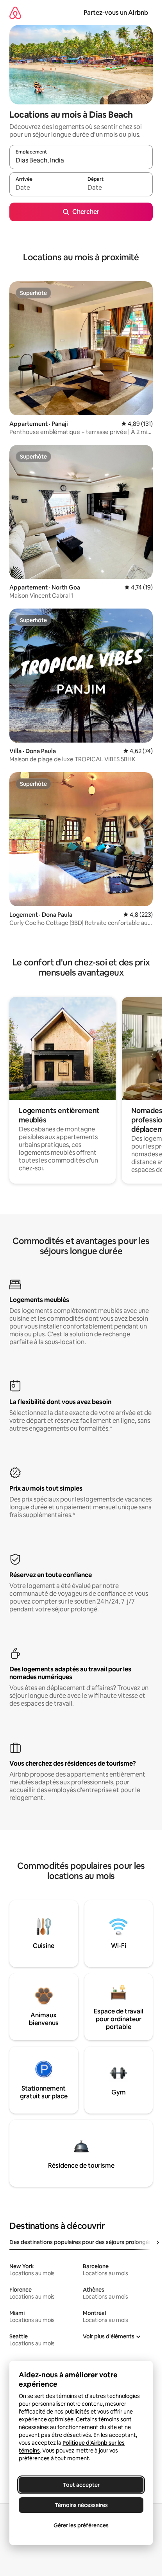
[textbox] (45, 188)
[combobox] (81, 161)
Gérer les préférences (81, 2525)
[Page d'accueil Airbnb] (15, 13)
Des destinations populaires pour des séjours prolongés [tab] (80, 2242)
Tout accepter (81, 2485)
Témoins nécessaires (81, 2505)
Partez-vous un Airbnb (116, 13)
